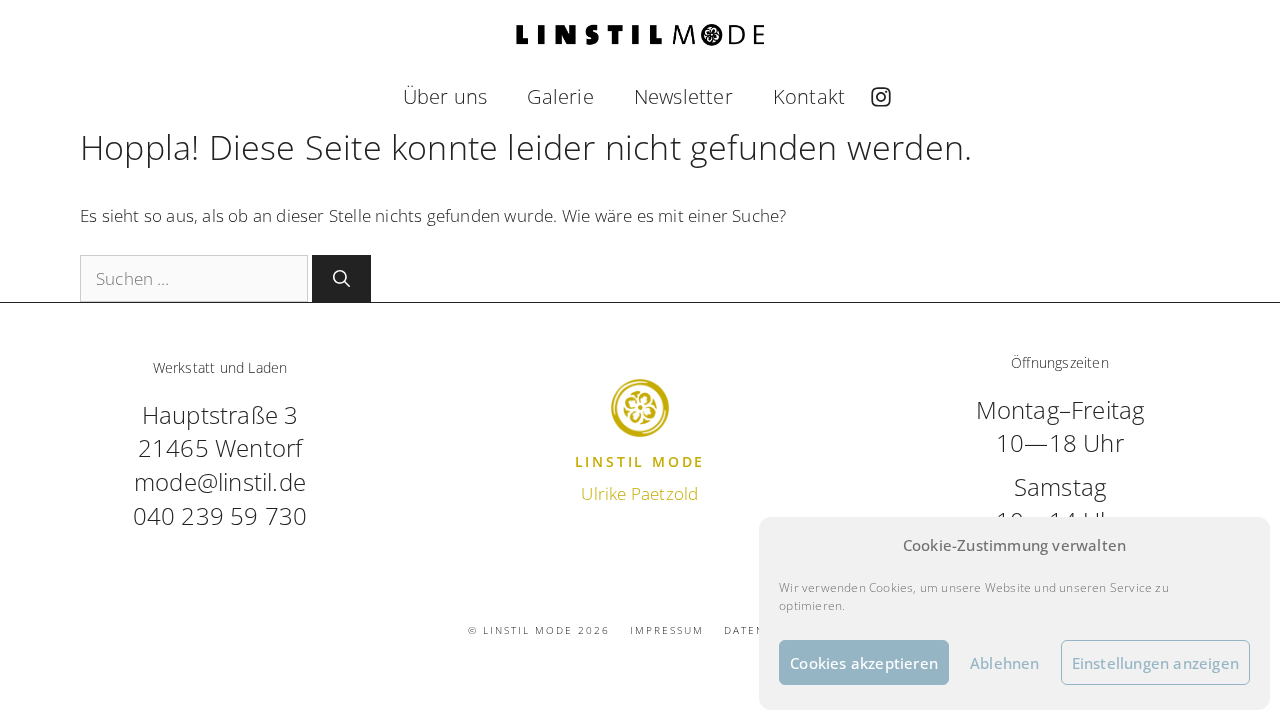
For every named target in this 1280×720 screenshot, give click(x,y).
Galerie (560, 96)
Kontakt (809, 96)
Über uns (445, 96)
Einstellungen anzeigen (1155, 663)
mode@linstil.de (220, 481)
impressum (667, 630)
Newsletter (683, 96)
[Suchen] (341, 279)
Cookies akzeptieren (864, 663)
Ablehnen (1005, 663)
